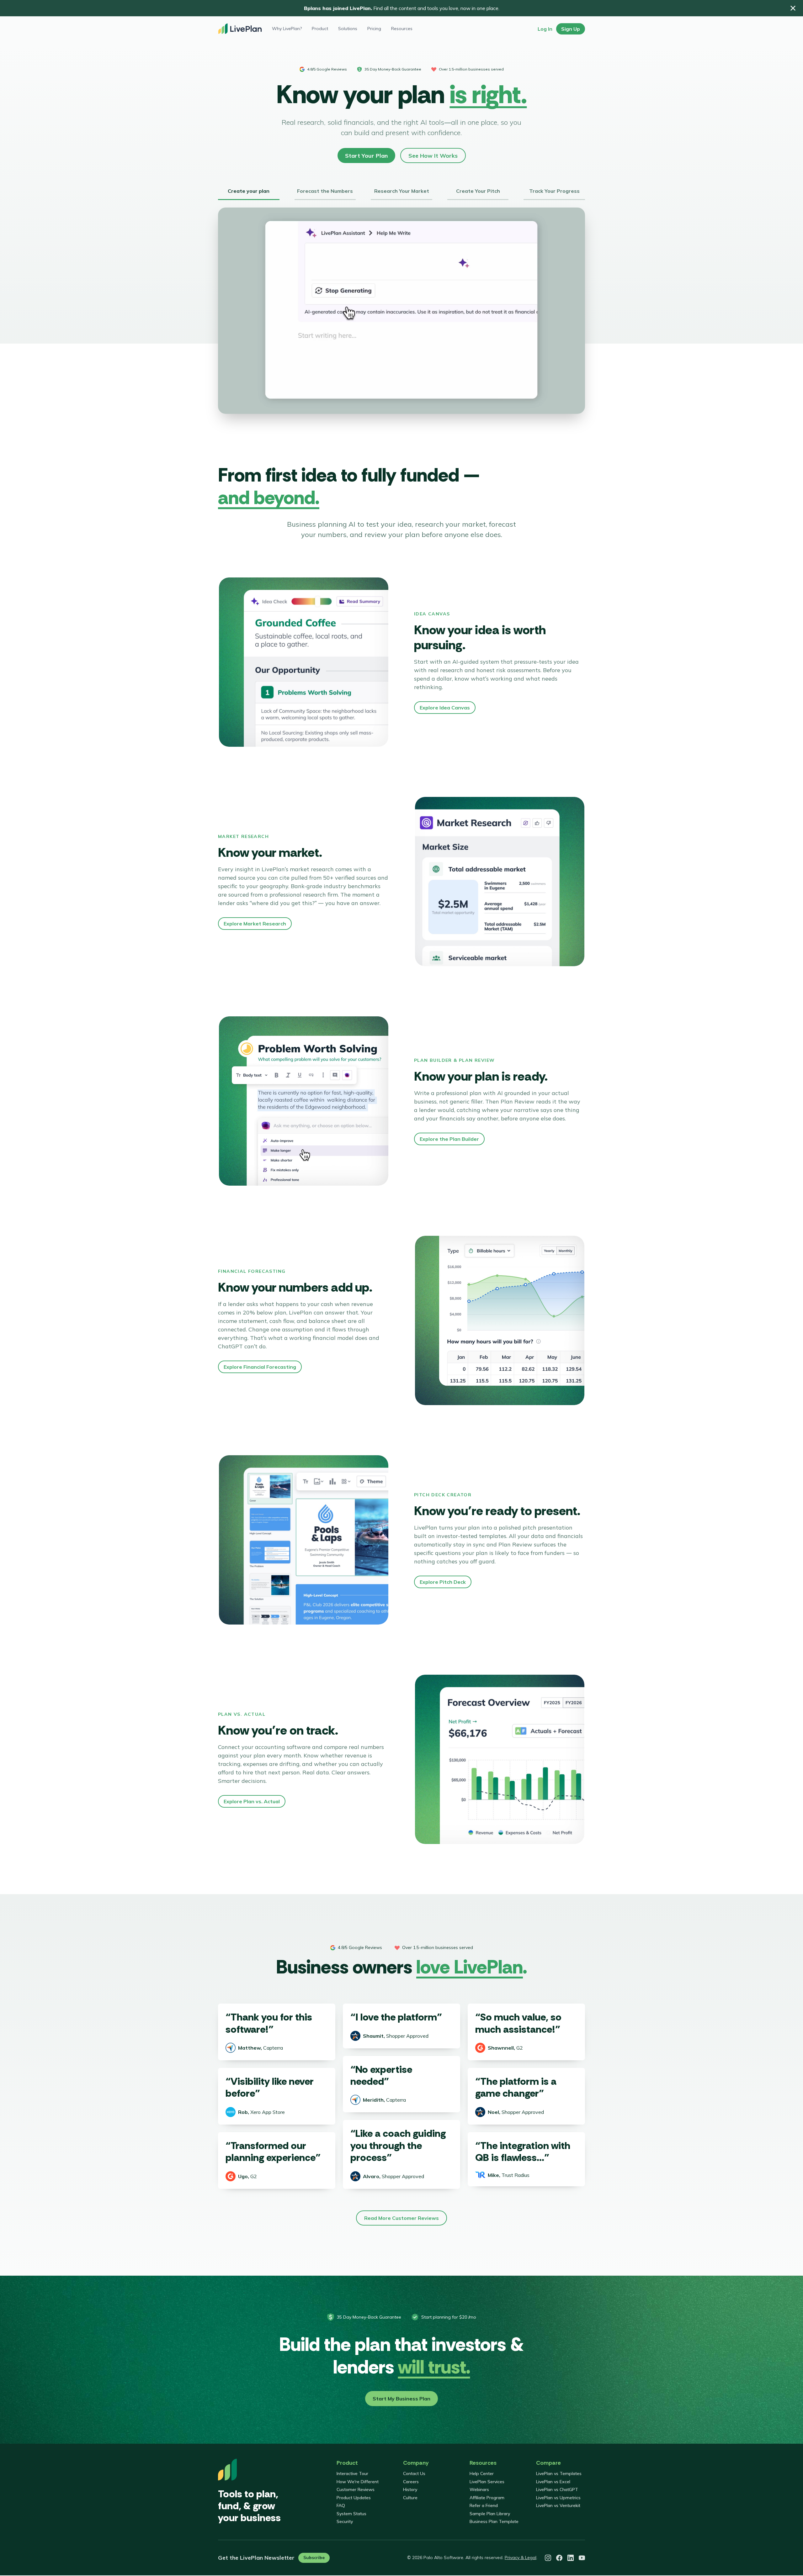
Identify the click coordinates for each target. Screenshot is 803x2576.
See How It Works (433, 156)
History (410, 2489)
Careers (411, 2482)
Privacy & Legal (521, 2558)
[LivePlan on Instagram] (548, 2558)
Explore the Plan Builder (449, 1139)
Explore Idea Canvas (445, 708)
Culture (410, 2498)
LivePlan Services (487, 2482)
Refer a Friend (484, 2505)
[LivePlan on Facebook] (559, 2558)
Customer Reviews (356, 2489)
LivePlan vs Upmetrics (558, 2498)
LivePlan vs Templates (559, 2473)
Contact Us (414, 2473)
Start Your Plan (366, 156)
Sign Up (571, 29)
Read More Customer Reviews (401, 2218)
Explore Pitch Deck (443, 1582)
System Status (351, 2514)
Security (345, 2521)
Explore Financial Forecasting (260, 1367)
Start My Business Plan (401, 2399)
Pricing (374, 29)
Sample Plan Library (490, 2514)
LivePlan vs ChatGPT (557, 2489)
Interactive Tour (352, 2473)
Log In (545, 29)
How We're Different (358, 2482)
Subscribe (314, 2558)
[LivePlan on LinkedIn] (571, 2558)
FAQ (341, 2505)
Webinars (479, 2489)
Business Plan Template (494, 2521)
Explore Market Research (255, 924)
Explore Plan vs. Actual (252, 1801)
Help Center (482, 2473)
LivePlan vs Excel (553, 2482)
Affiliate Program (487, 2498)
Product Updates (354, 2498)
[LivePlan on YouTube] (582, 2558)
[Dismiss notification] (793, 8)
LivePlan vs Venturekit (558, 2505)
